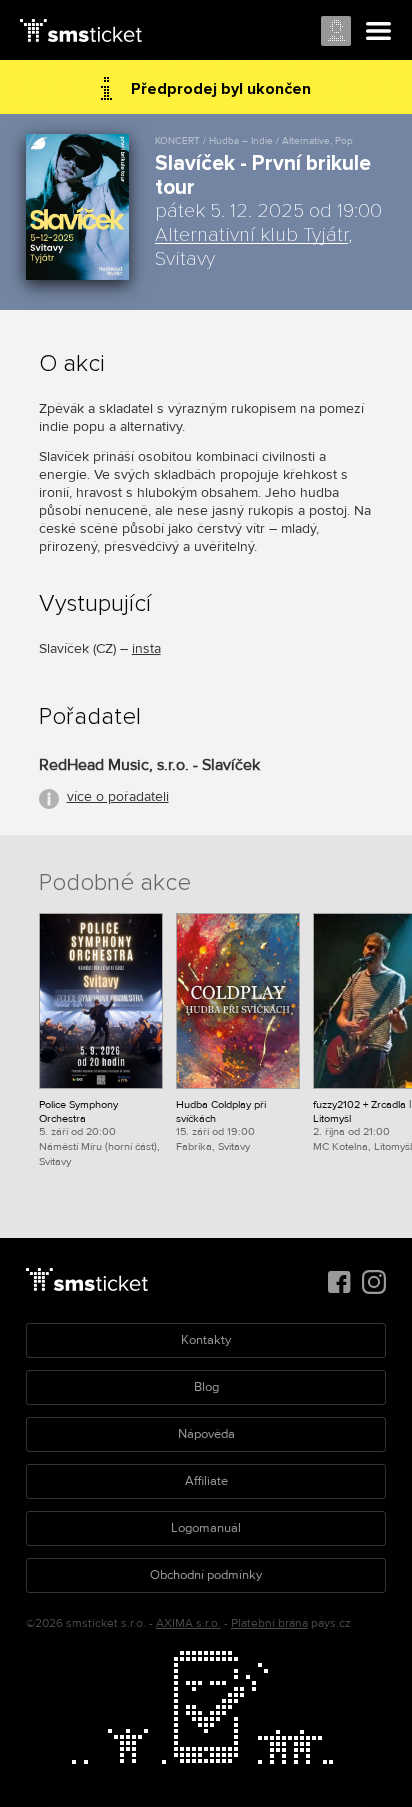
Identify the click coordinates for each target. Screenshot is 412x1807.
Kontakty (206, 1340)
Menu (379, 32)
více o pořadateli (118, 796)
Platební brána (269, 1623)
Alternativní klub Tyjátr (251, 235)
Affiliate (206, 1481)
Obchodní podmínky (206, 1575)
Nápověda (206, 1434)
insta (146, 648)
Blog (206, 1387)
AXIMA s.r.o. (188, 1623)
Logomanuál (206, 1528)
